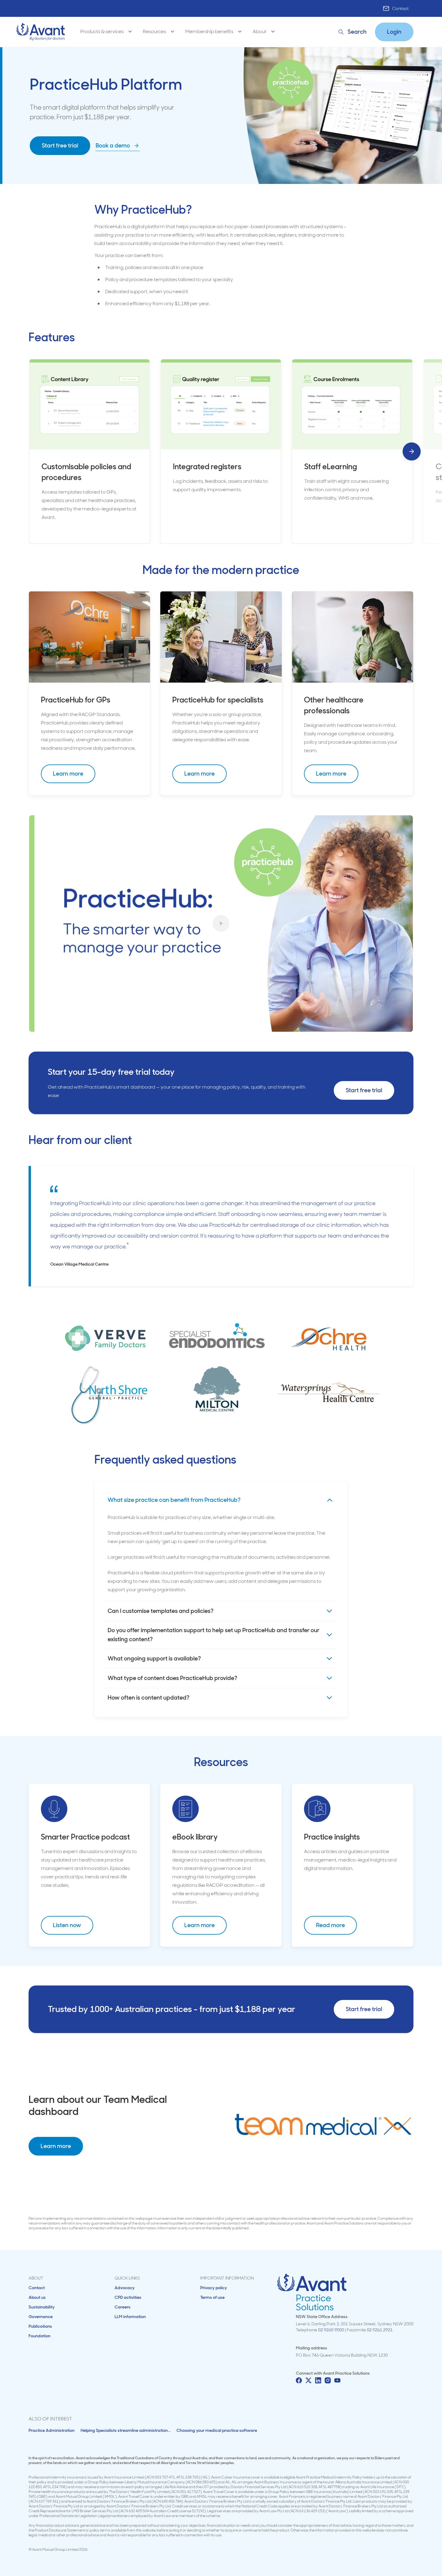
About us (37, 2297)
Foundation (40, 2336)
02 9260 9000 (331, 2330)
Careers (123, 2307)
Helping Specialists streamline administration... (126, 2430)
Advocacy (125, 2288)
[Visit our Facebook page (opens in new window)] (299, 2380)
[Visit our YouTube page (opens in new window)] (337, 2380)
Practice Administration (52, 2430)
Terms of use (212, 2297)
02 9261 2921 (380, 2330)
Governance (41, 2317)
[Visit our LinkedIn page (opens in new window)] (318, 2380)
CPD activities (128, 2297)
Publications (40, 2326)
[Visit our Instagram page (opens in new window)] (328, 2380)
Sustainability (42, 2307)
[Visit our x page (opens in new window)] (308, 2380)
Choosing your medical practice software (217, 2430)
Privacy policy (214, 2288)
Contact (400, 8)
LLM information (130, 2317)
